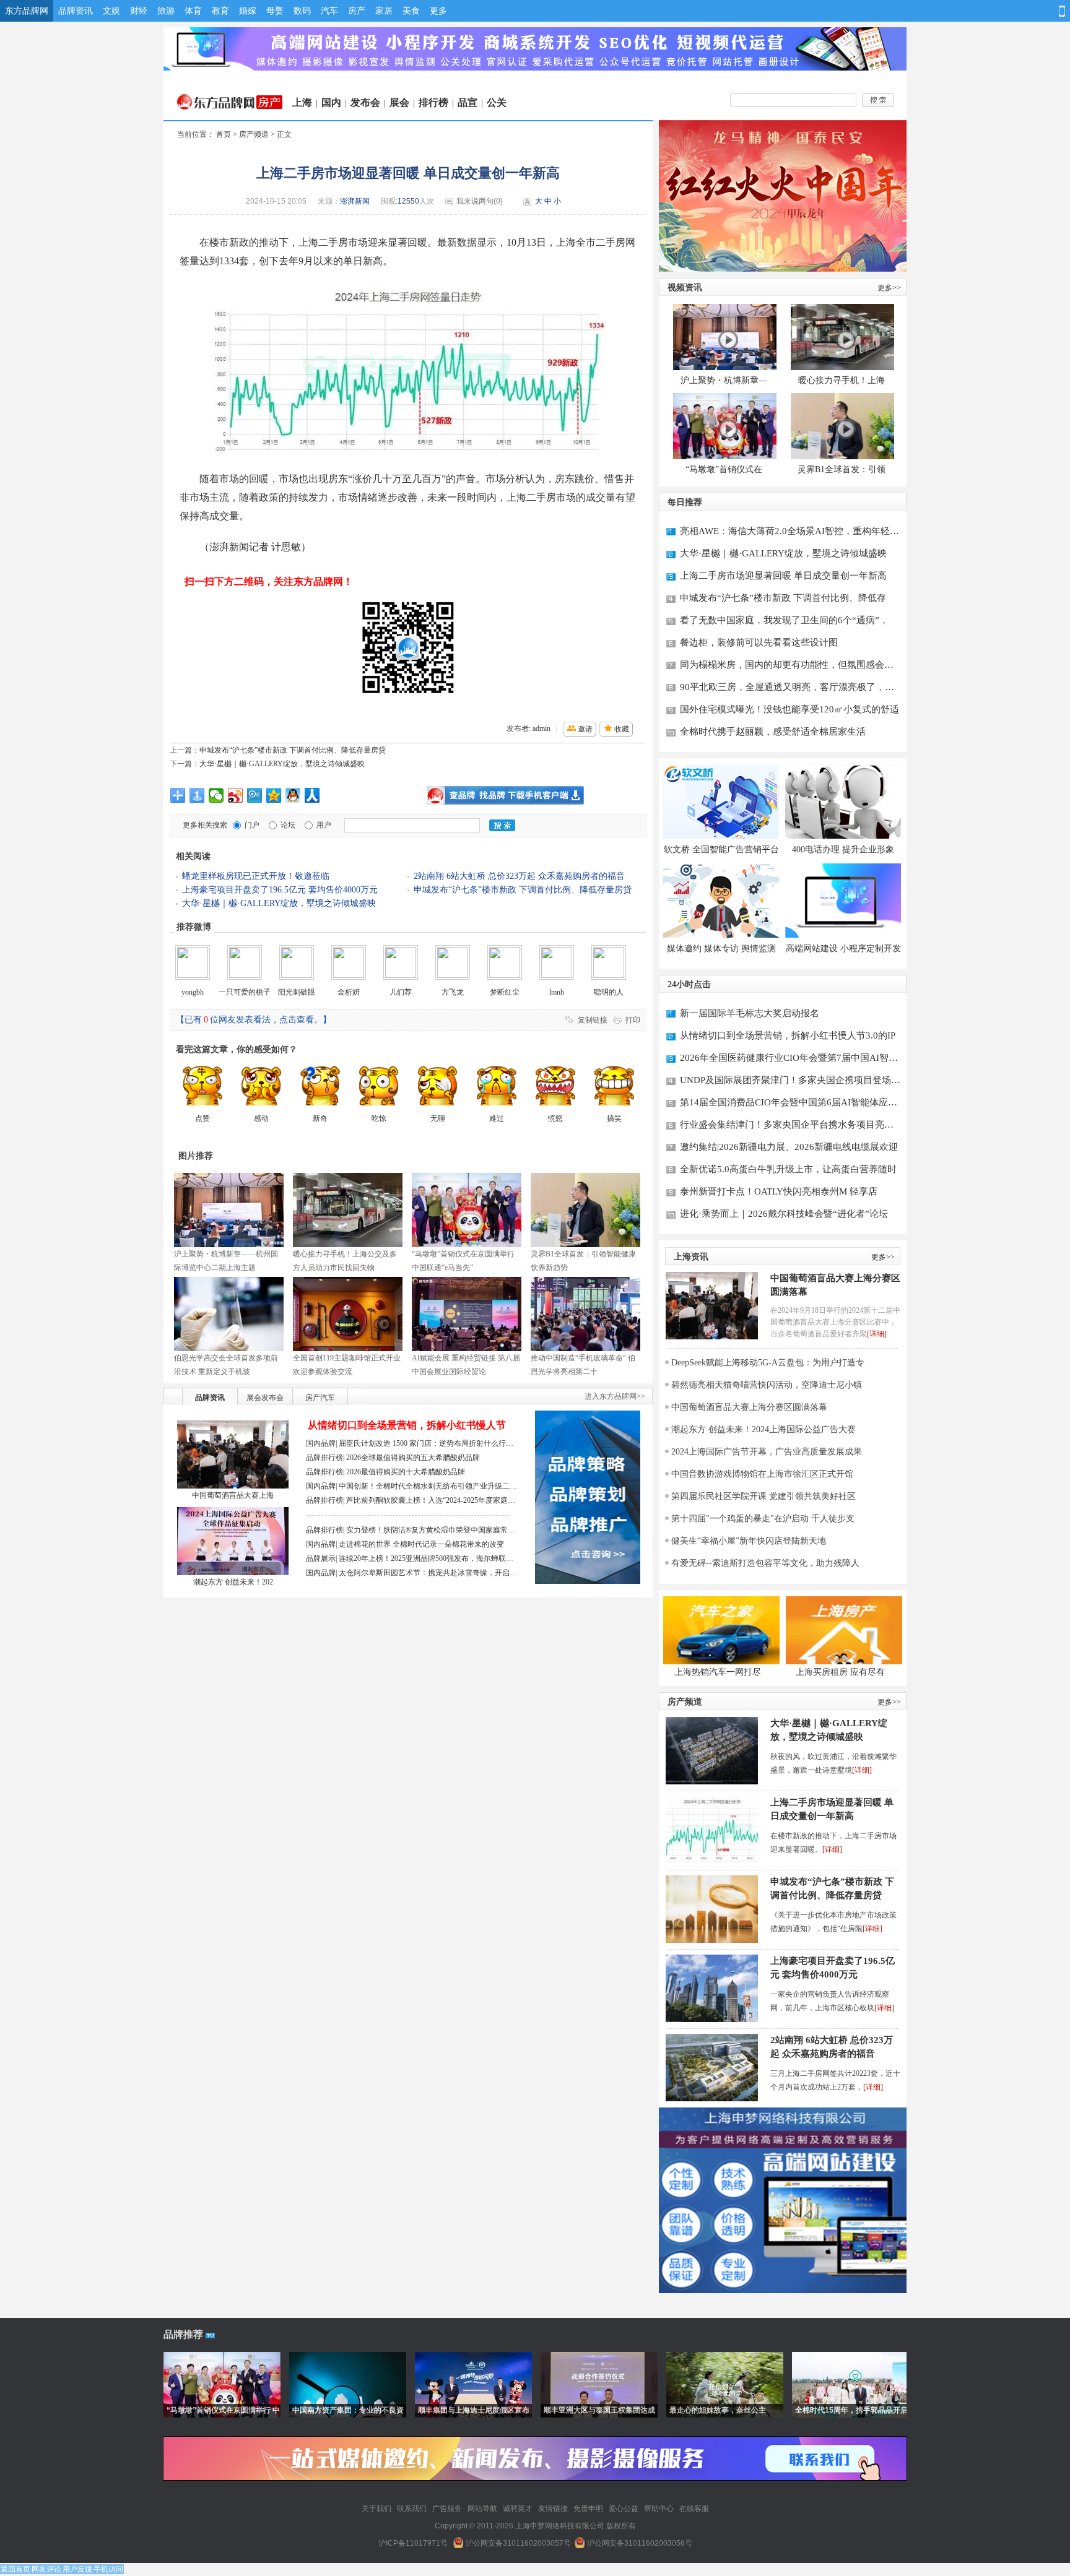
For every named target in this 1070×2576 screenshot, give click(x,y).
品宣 (468, 102)
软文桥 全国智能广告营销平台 (721, 849)
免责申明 (588, 2509)
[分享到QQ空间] (274, 795)
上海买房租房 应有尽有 (840, 1672)
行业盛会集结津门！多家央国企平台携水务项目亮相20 (787, 1126)
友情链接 (553, 2509)
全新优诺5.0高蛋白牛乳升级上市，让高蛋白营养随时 (788, 1169)
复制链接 (593, 1020)
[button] (925, 12)
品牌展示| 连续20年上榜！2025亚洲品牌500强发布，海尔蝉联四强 (410, 1560)
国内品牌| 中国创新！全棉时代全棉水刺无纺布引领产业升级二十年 (411, 1488)
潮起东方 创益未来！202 (233, 1582)
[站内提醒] (1002, 11)
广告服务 (447, 2509)
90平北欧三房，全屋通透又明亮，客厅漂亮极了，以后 (787, 689)
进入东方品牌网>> (615, 1396)
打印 (633, 1020)
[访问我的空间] (980, 11)
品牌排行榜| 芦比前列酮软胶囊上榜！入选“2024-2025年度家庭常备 (411, 1502)
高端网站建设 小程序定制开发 (843, 949)
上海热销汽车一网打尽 (718, 1672)
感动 (261, 1118)
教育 (220, 11)
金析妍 (349, 992)
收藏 (622, 729)
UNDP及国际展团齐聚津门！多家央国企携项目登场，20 (790, 1082)
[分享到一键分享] (197, 795)
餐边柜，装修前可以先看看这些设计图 (759, 642)
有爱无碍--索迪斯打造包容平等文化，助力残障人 (765, 1563)
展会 (399, 102)
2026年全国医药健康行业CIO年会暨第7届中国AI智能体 (789, 1059)
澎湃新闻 (355, 201)
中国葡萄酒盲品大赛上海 (233, 1495)
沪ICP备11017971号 (413, 2543)
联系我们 (412, 2509)
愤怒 (555, 1118)
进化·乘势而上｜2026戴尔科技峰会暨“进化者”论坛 (784, 1214)
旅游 (166, 11)
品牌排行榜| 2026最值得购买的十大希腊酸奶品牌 (385, 1472)
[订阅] (1023, 11)
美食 (411, 11)
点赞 (202, 1118)
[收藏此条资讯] (1045, 11)
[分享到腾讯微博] (255, 795)
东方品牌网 (27, 11)
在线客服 (694, 2509)
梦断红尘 (505, 992)
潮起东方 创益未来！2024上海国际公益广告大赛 (763, 1429)
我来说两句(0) (480, 201)
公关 (497, 102)
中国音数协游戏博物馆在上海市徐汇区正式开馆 (762, 1474)
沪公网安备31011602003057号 (518, 2543)
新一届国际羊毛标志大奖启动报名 (750, 1013)
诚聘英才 (518, 2509)
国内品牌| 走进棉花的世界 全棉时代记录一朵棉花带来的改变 (405, 1544)
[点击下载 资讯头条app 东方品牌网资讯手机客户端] (505, 795)
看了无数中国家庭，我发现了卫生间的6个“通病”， (784, 620)
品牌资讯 (76, 11)
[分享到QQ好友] (293, 795)
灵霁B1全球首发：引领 (842, 469)
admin (542, 728)
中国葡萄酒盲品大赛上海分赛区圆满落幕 (835, 1285)
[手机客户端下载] (1060, 11)
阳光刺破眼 (297, 992)
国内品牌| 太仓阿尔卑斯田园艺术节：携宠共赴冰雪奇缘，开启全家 (411, 1574)
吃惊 (379, 1118)
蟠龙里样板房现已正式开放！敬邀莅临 (256, 876)
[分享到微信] (216, 795)
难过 (497, 1118)
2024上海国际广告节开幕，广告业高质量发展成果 (767, 1452)
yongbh (193, 992)
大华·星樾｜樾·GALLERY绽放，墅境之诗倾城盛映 (282, 764)
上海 (302, 102)
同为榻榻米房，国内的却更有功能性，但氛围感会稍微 (787, 666)
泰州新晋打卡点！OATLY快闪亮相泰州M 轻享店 (779, 1191)
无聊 (438, 1118)
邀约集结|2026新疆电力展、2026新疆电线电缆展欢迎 (789, 1147)
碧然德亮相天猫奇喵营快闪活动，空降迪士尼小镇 (767, 1385)
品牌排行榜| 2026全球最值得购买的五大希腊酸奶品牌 (393, 1458)
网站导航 (482, 2509)
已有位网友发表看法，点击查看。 (254, 1020)
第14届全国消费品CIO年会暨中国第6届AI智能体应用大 (789, 1104)
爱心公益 (624, 2509)
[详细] (877, 1334)
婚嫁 (248, 11)
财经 (139, 11)
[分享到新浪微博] (236, 795)
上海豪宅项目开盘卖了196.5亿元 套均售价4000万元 (280, 890)
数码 (302, 11)
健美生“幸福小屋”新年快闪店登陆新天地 (749, 1541)
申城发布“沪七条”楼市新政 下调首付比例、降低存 (783, 598)
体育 (193, 11)
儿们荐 (401, 992)
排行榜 (433, 102)
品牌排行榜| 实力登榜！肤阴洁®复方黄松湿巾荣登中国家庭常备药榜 (411, 1532)
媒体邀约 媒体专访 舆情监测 (721, 949)
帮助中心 (659, 2509)
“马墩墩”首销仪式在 (724, 469)
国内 (331, 102)
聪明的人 (609, 992)
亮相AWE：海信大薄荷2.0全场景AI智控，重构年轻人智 (789, 533)
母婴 (275, 11)
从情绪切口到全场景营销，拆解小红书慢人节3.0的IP (788, 1035)
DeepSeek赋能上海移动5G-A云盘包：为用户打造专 (768, 1363)
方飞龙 (453, 992)
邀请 (585, 729)
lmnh (557, 992)
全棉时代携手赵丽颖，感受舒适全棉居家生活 (773, 732)
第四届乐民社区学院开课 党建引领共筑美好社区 (763, 1496)
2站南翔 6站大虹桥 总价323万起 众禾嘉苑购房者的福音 (519, 876)
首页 (224, 134)
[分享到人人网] (312, 795)
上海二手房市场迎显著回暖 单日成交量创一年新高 (783, 576)
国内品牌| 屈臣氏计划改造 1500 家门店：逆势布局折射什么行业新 (410, 1445)
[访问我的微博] (958, 11)
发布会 (365, 102)
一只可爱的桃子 (245, 992)
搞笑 (614, 1118)
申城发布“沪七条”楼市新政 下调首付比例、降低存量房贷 (293, 750)
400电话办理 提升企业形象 (843, 849)
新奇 (320, 1118)
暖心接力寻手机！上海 (842, 380)
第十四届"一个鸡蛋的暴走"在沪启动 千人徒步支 (763, 1519)
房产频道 (254, 134)
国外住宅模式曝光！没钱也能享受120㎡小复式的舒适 (789, 709)
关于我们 (376, 2509)
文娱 (111, 11)
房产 (357, 11)
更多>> (889, 288)
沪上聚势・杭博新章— (724, 380)
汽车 (329, 11)
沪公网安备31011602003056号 (640, 2543)
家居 (384, 11)
